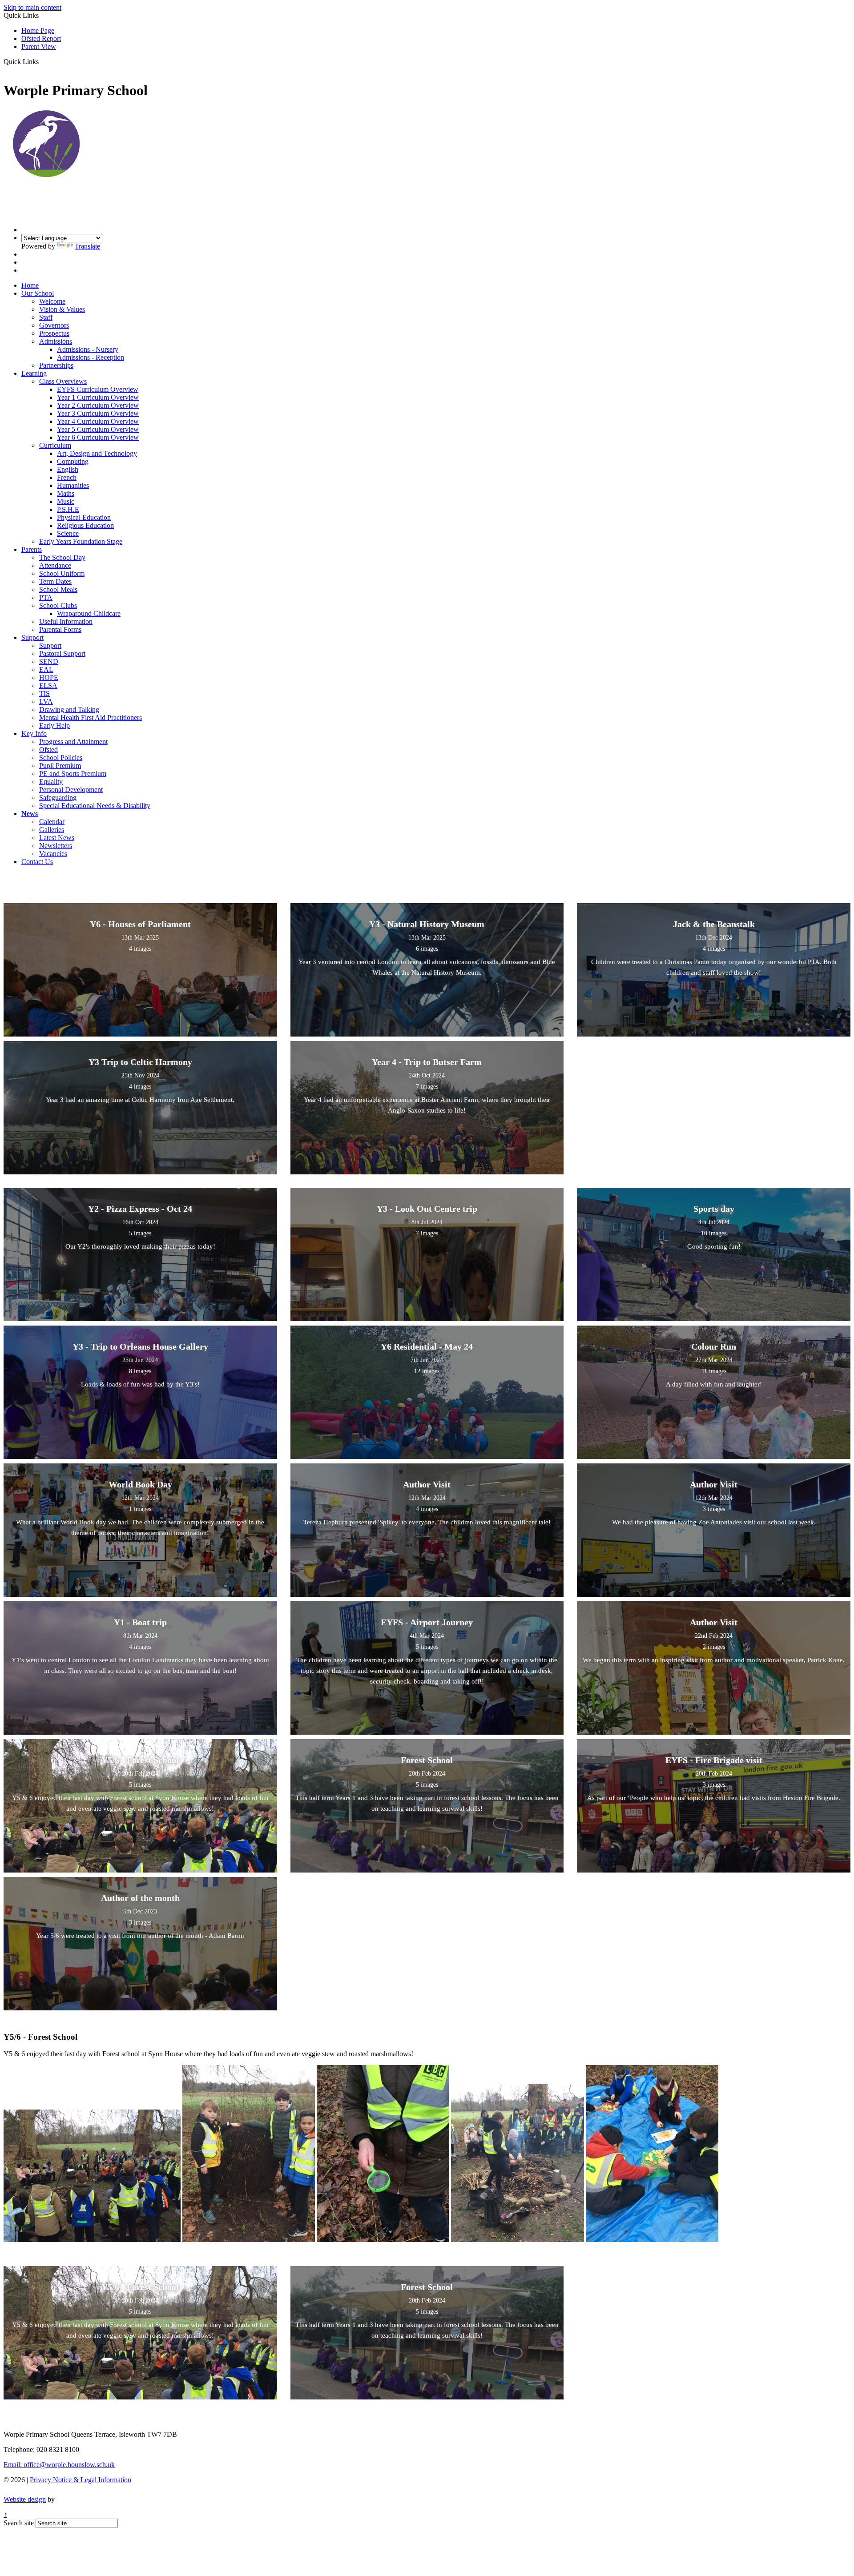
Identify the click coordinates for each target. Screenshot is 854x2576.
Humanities (73, 485)
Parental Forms (60, 629)
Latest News (57, 838)
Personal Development (71, 790)
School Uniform (62, 573)
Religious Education (85, 525)
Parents (32, 549)
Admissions (56, 341)
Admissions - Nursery (88, 349)
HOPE (49, 677)
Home (30, 285)
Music (66, 501)
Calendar (52, 822)
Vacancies (53, 854)
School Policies (61, 758)
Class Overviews (63, 381)
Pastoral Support (62, 653)
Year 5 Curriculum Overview (98, 429)
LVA (46, 701)
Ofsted (48, 749)
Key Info (34, 733)
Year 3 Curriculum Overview (98, 413)
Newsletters (56, 846)
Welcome (52, 301)
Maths (66, 493)
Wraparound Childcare (89, 613)
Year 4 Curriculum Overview (98, 421)
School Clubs (58, 605)
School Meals (58, 589)
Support (32, 637)
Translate (87, 246)
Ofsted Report (41, 38)
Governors (54, 325)
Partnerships (56, 365)
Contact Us (37, 862)
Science (68, 533)
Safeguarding (58, 798)
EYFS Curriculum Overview (98, 389)
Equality (51, 782)
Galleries (52, 830)
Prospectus (54, 333)
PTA (46, 597)
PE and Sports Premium (73, 774)
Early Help (54, 725)
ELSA (48, 685)
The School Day (62, 557)
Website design (25, 2499)
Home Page (38, 30)
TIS (44, 693)
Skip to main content (32, 7)
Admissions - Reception (91, 357)
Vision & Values (62, 309)
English (68, 469)
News (30, 814)
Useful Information (66, 621)
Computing (73, 461)
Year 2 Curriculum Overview (98, 405)
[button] (42, 61)
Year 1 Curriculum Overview (98, 397)
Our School (38, 293)
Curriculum (55, 445)
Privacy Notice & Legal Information (81, 2480)
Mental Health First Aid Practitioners (91, 717)
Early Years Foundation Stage (81, 541)
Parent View (39, 46)
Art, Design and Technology (97, 453)
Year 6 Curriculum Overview (98, 437)
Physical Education (84, 517)
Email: (59, 2465)
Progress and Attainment (73, 741)
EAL (46, 669)
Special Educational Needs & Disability (95, 806)
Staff (46, 317)
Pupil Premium (60, 766)
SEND (49, 661)
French (67, 477)
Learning (34, 373)
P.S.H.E (68, 509)
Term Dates (55, 581)
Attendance (55, 565)
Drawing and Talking (69, 709)
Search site (19, 2523)
